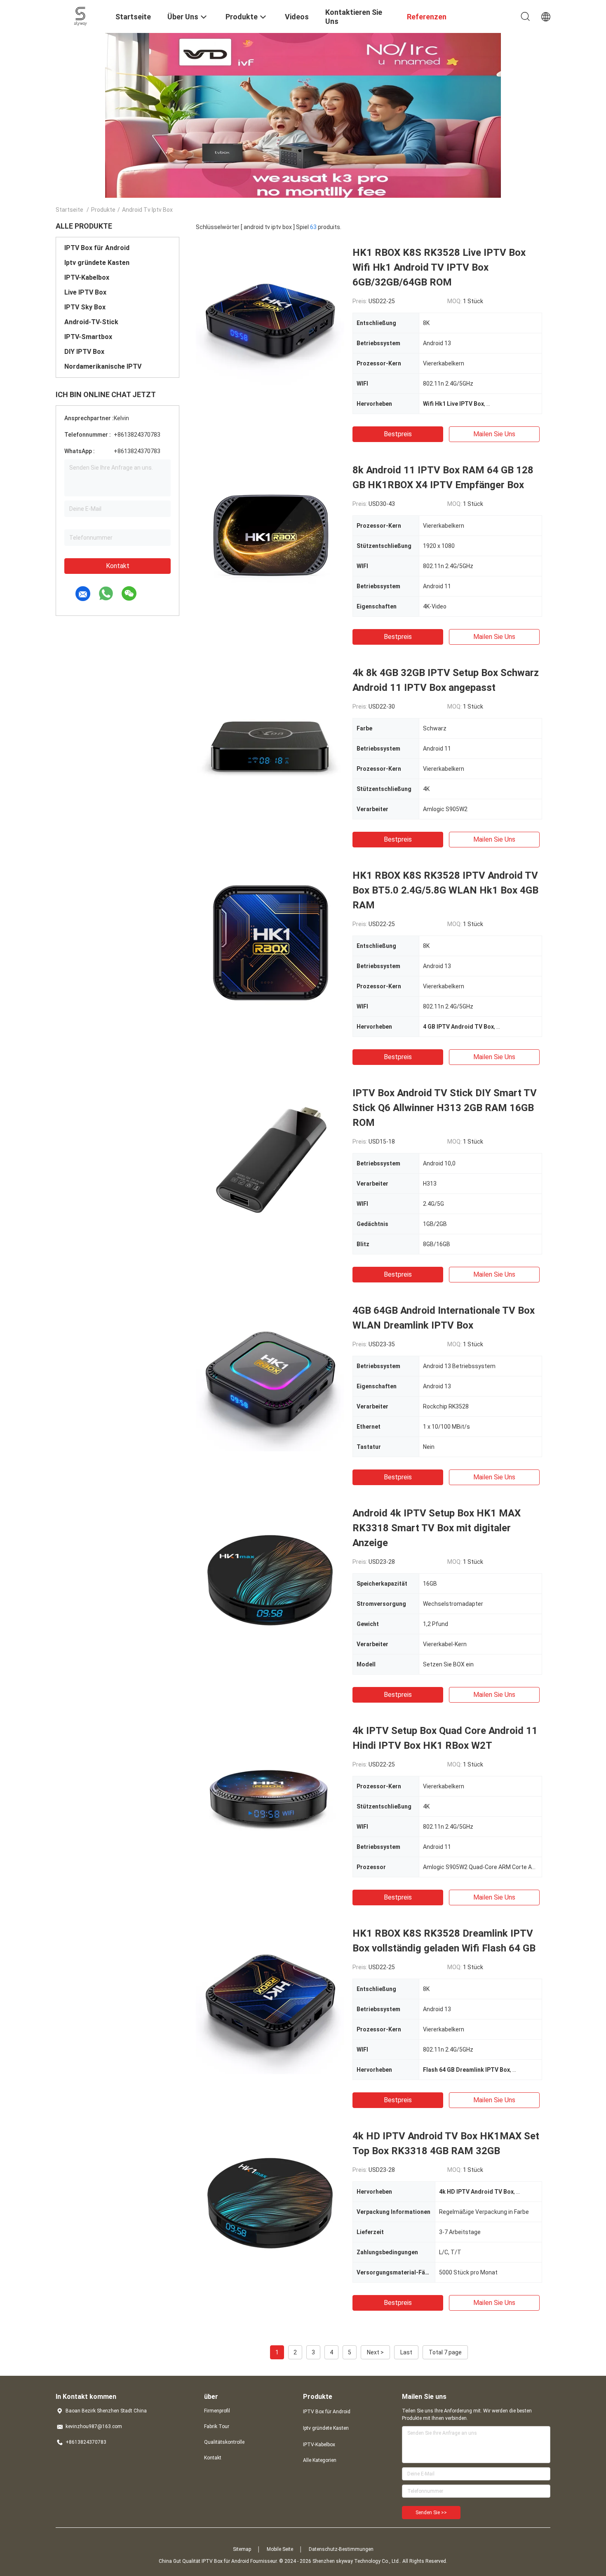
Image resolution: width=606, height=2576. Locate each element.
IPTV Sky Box (85, 307)
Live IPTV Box (85, 292)
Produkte (103, 210)
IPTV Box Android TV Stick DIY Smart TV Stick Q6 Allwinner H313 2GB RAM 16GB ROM (445, 1108)
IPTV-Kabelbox (87, 277)
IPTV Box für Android (97, 248)
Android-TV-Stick (91, 322)
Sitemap (242, 2549)
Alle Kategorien (320, 2460)
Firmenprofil (217, 2411)
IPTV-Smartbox (88, 337)
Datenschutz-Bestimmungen (341, 2549)
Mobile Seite (280, 2549)
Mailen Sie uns (494, 434)
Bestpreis (398, 434)
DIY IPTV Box (84, 352)
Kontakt (118, 566)
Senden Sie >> (431, 2513)
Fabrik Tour (217, 2426)
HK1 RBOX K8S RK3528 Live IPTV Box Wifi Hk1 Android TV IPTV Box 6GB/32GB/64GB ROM (439, 267)
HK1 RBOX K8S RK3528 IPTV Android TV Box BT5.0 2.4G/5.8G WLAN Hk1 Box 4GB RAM (445, 890)
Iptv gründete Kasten (97, 263)
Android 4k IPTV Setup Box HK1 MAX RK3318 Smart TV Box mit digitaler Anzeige (437, 1528)
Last (406, 2352)
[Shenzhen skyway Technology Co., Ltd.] (81, 16)
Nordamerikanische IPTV (103, 366)
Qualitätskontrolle (224, 2442)
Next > (375, 2352)
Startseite (69, 210)
